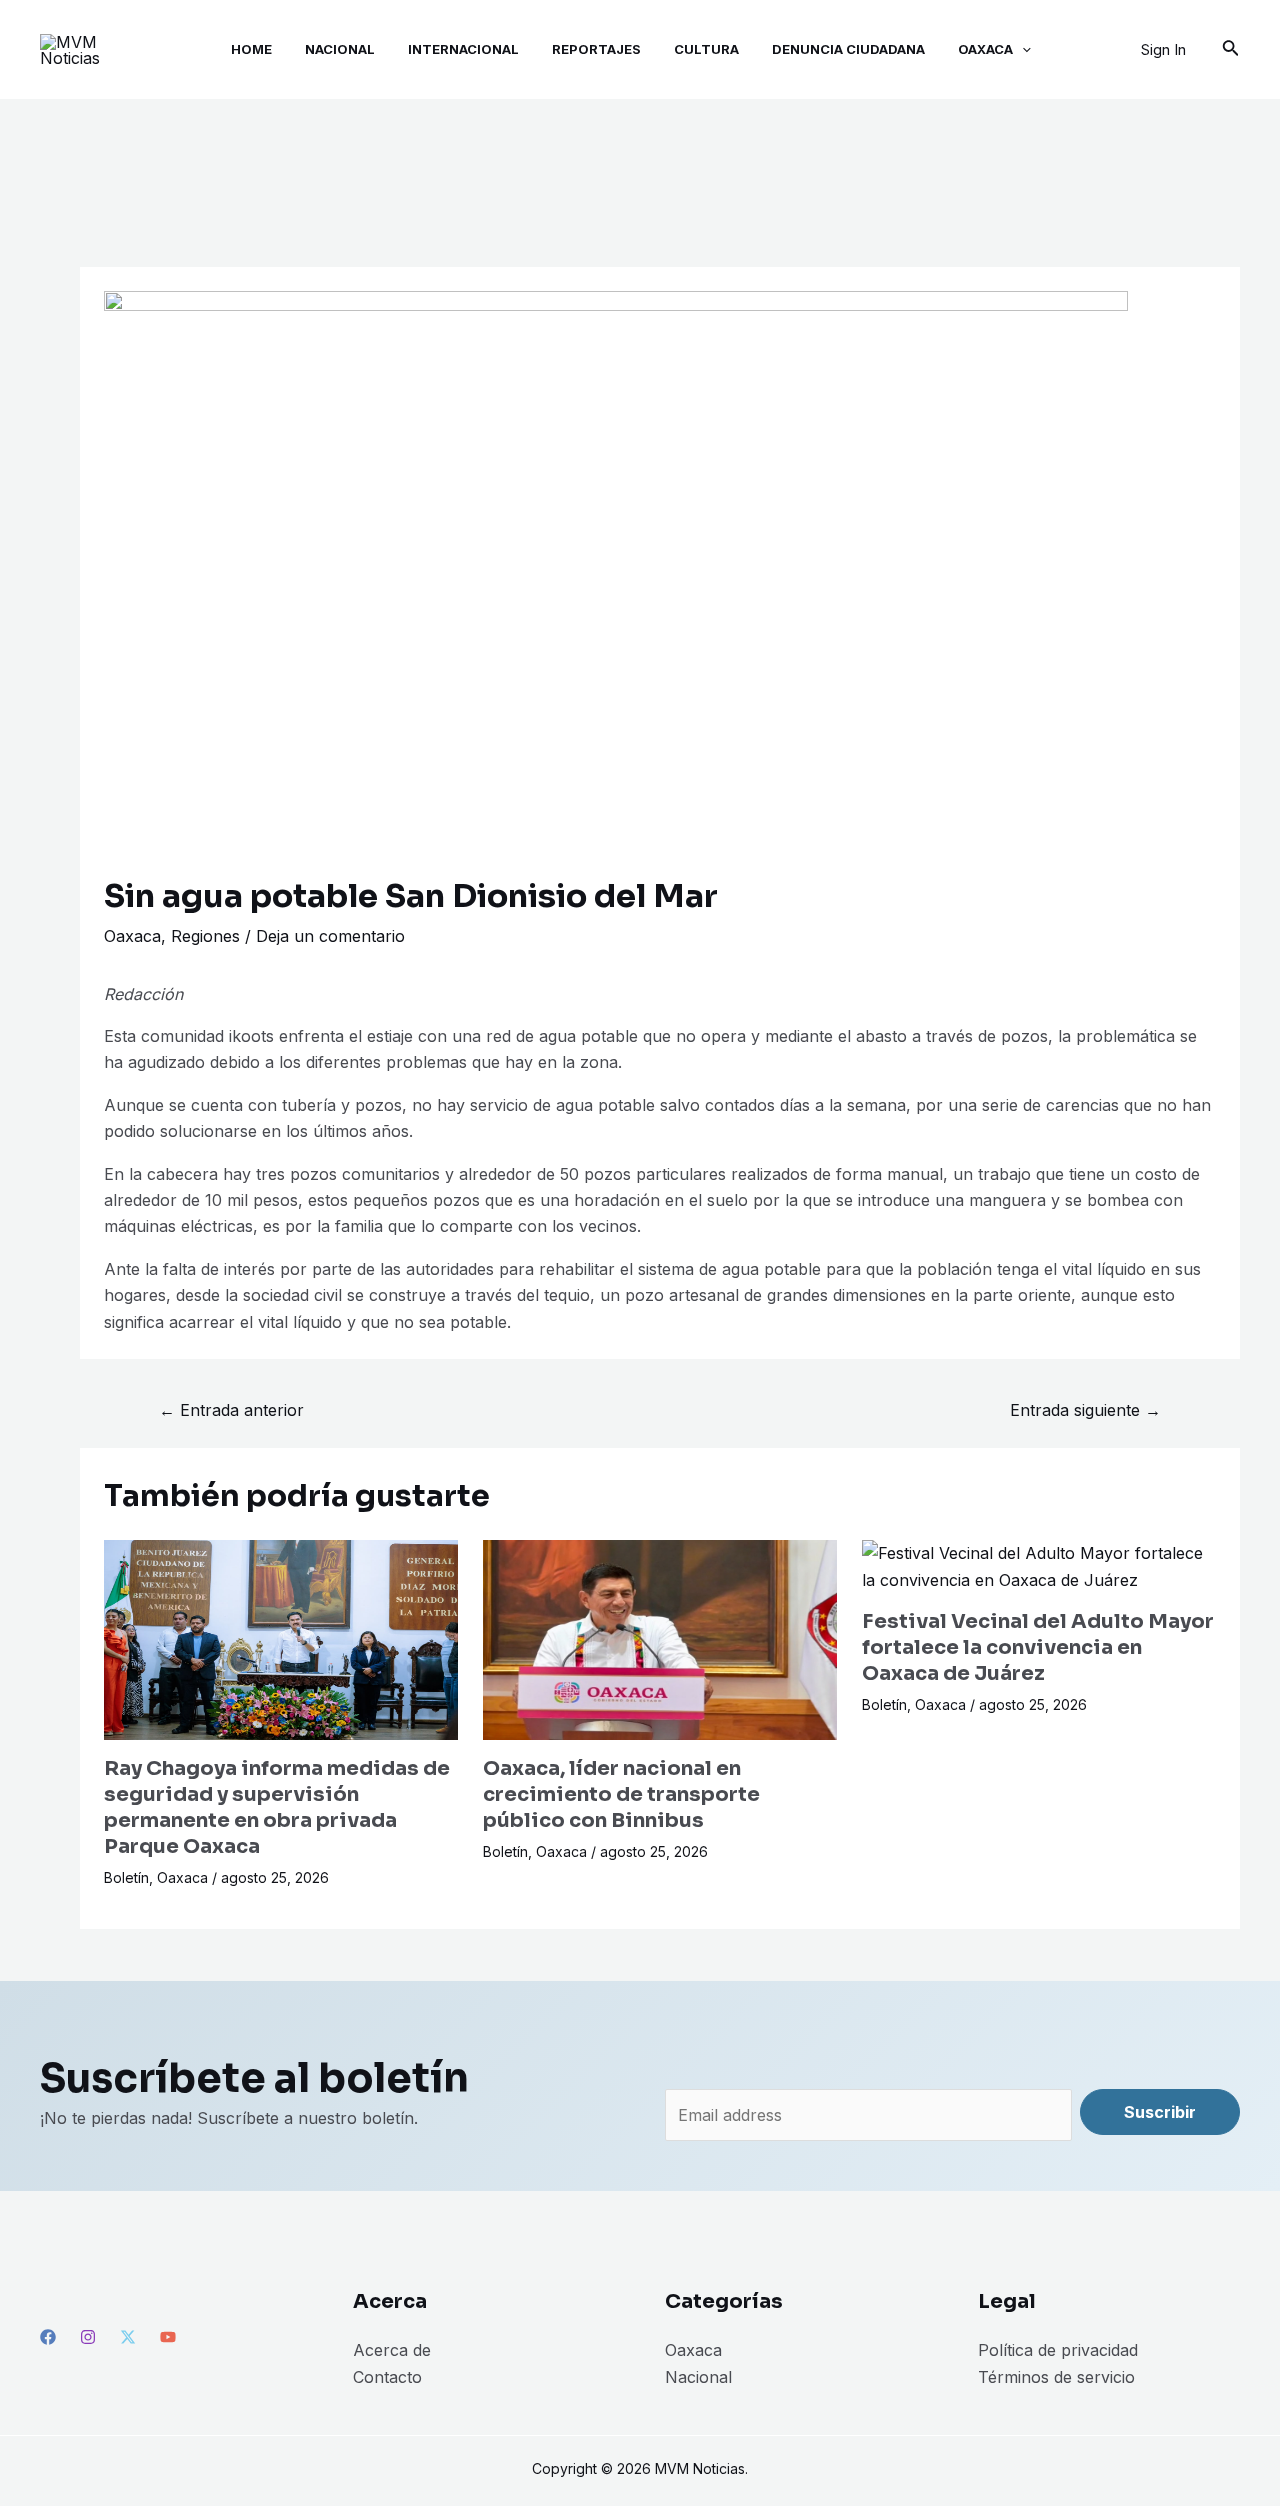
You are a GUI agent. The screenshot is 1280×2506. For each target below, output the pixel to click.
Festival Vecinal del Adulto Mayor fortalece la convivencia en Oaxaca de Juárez (1038, 1647)
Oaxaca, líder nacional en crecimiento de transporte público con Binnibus (621, 1794)
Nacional (698, 2377)
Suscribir (1160, 2112)
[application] (1022, 49)
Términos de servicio (1056, 2377)
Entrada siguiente (1085, 1410)
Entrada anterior (231, 1410)
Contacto (387, 2377)
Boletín (126, 1877)
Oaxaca (132, 936)
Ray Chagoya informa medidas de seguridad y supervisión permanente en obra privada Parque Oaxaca (277, 1807)
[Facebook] (48, 2337)
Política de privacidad (1058, 2350)
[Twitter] (128, 2337)
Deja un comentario (330, 936)
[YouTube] (168, 2337)
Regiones (205, 936)
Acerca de (392, 2350)
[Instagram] (88, 2337)
